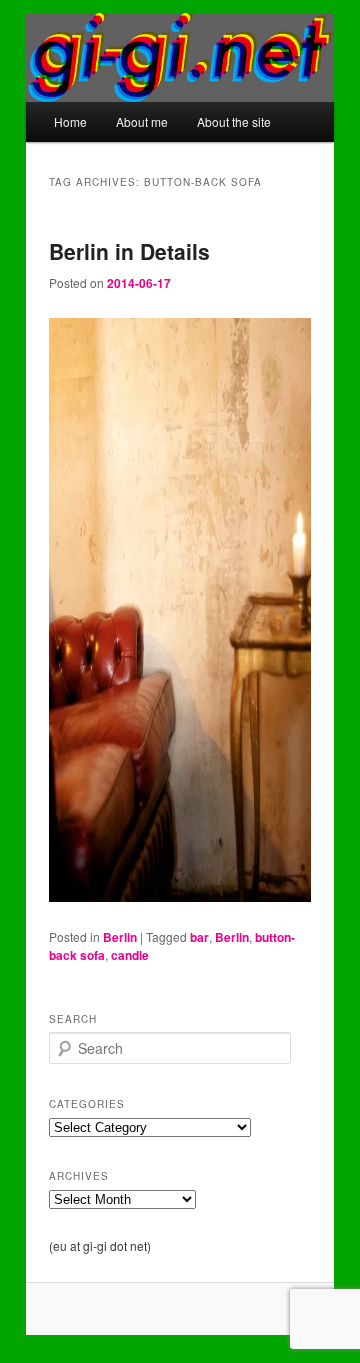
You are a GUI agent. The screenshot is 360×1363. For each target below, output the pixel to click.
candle (130, 955)
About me (142, 121)
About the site (234, 121)
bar (199, 937)
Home (70, 121)
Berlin (120, 937)
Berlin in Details (129, 251)
